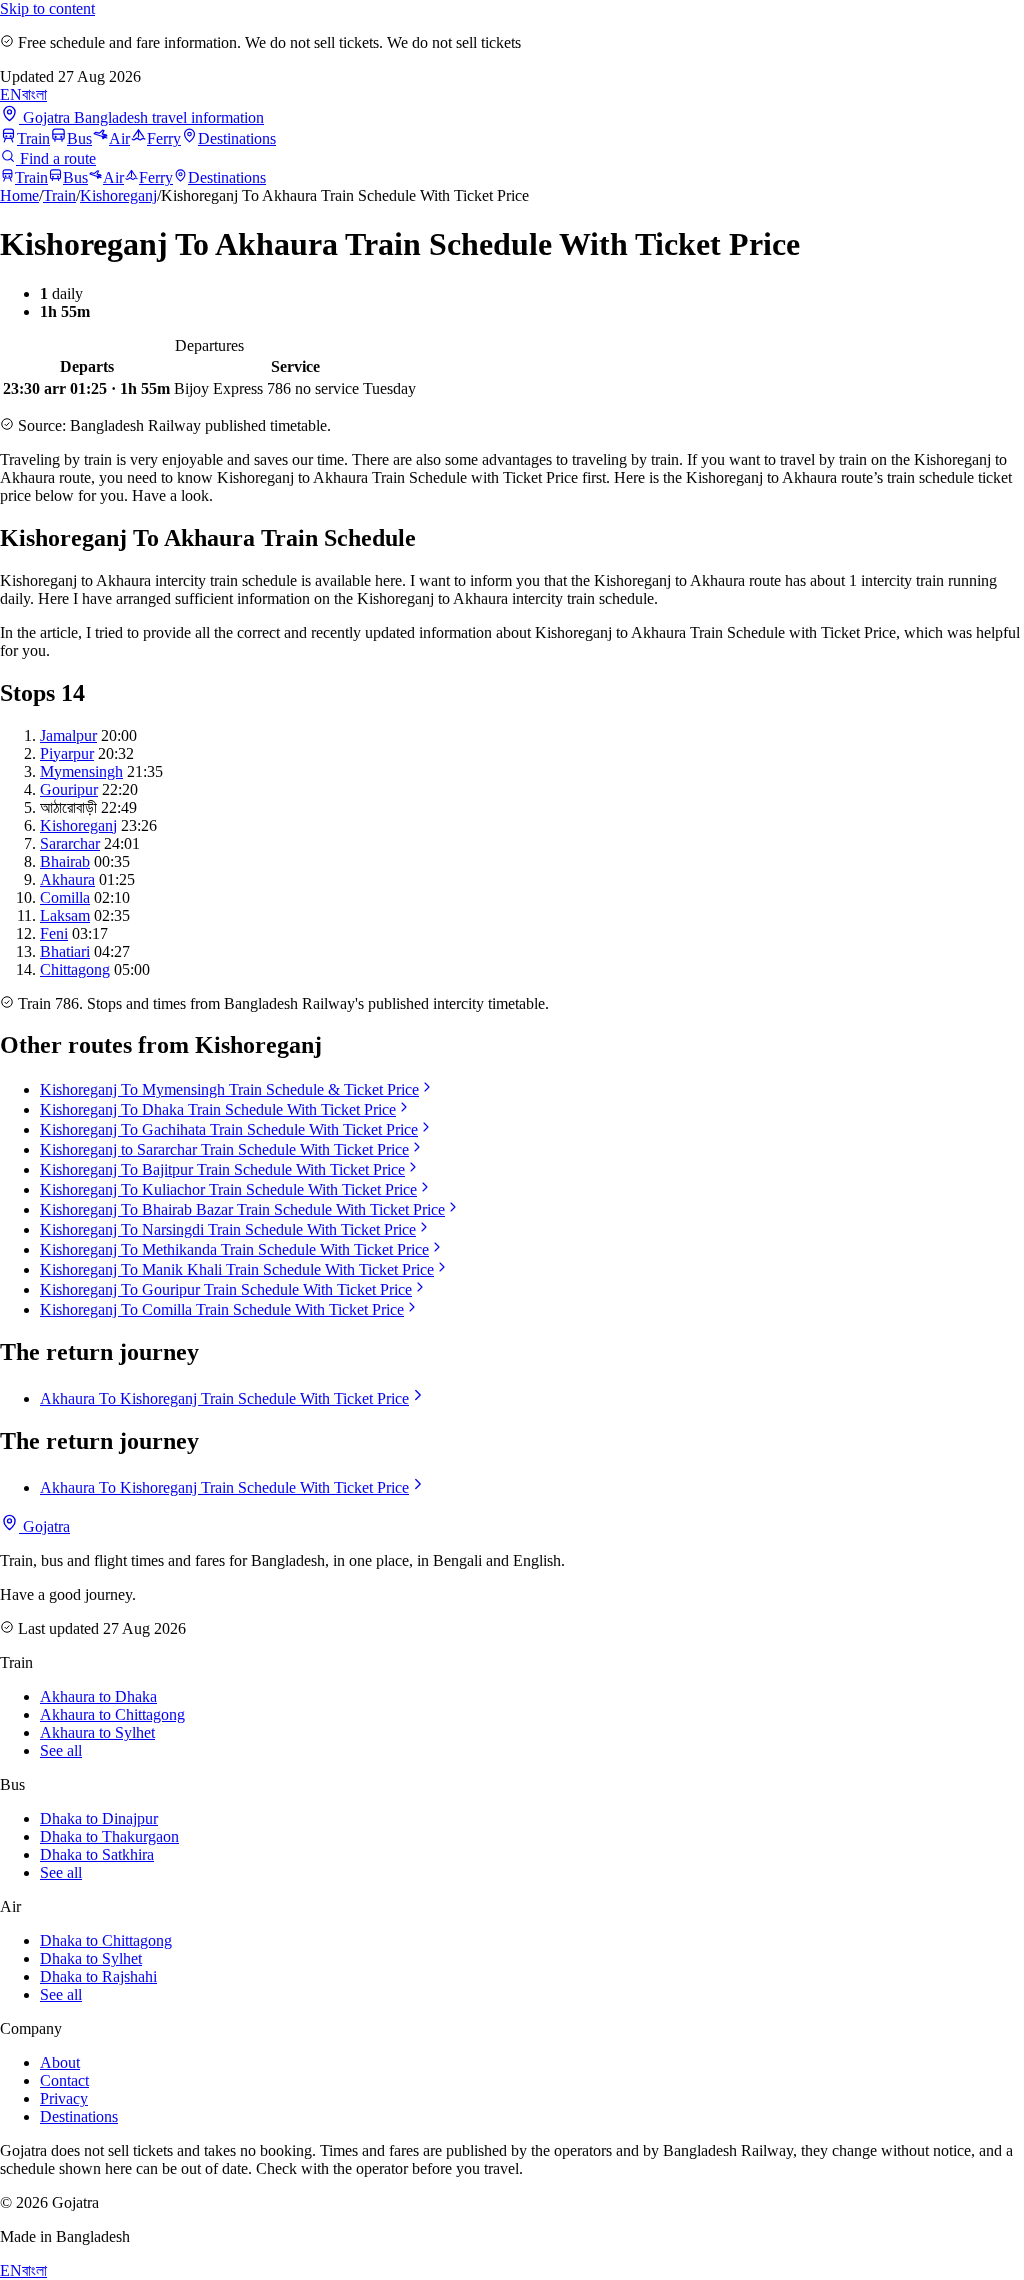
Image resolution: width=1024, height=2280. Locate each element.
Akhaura (67, 879)
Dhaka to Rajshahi (98, 1976)
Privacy (64, 2098)
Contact (64, 2080)
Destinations (237, 138)
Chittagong (75, 969)
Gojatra (44, 1526)
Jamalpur (68, 735)
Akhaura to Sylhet (97, 1732)
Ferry (164, 138)
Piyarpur (67, 753)
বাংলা (34, 94)
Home (19, 195)
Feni (54, 933)
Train (33, 138)
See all (61, 1750)
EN (11, 94)
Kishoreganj (118, 195)
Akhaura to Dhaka (98, 1696)
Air (119, 138)
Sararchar (70, 843)
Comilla (65, 897)
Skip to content (47, 8)
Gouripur (69, 789)
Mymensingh (81, 771)
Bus (79, 138)
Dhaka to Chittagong (106, 1940)
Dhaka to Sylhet (91, 1958)
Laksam (65, 915)
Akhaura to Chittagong (112, 1714)
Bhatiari (65, 951)
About (60, 2062)
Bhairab (65, 861)
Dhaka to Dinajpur (99, 1818)
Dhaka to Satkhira (97, 1854)
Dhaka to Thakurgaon (109, 1836)
